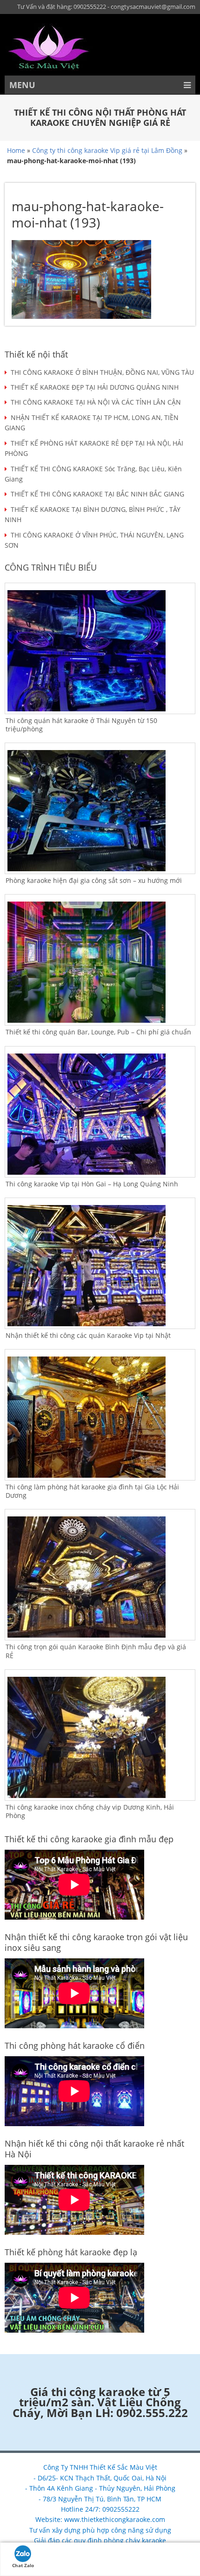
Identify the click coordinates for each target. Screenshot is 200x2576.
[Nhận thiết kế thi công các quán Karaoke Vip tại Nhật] (100, 1266)
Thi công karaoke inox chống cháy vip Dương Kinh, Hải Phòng (90, 1811)
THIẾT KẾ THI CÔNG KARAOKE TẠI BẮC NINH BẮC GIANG (97, 494)
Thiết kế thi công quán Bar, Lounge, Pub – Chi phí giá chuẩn (98, 1032)
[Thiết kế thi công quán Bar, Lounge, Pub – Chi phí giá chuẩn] (100, 962)
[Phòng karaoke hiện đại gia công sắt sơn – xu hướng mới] (100, 811)
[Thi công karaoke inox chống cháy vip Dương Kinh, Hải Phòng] (100, 1737)
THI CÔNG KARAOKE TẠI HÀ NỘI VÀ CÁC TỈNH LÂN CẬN (96, 402)
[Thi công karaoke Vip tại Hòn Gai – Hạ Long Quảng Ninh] (100, 1114)
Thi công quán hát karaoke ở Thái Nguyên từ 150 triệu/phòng (81, 725)
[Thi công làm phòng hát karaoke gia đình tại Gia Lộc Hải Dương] (100, 1417)
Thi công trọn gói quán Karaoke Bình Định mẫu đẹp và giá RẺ (96, 1651)
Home (16, 150)
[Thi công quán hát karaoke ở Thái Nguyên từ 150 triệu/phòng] (100, 651)
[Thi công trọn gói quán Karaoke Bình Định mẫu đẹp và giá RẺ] (100, 1577)
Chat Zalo (23, 2565)
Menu (22, 85)
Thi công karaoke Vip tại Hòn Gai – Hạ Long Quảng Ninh (92, 1184)
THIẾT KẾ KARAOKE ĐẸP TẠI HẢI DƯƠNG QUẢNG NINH (95, 387)
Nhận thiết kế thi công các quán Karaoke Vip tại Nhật (88, 1335)
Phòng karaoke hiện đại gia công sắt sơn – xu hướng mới (94, 880)
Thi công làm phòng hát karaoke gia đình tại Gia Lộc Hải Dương (92, 1491)
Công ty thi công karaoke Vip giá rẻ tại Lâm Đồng (107, 150)
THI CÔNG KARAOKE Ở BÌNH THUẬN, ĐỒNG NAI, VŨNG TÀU (102, 372)
